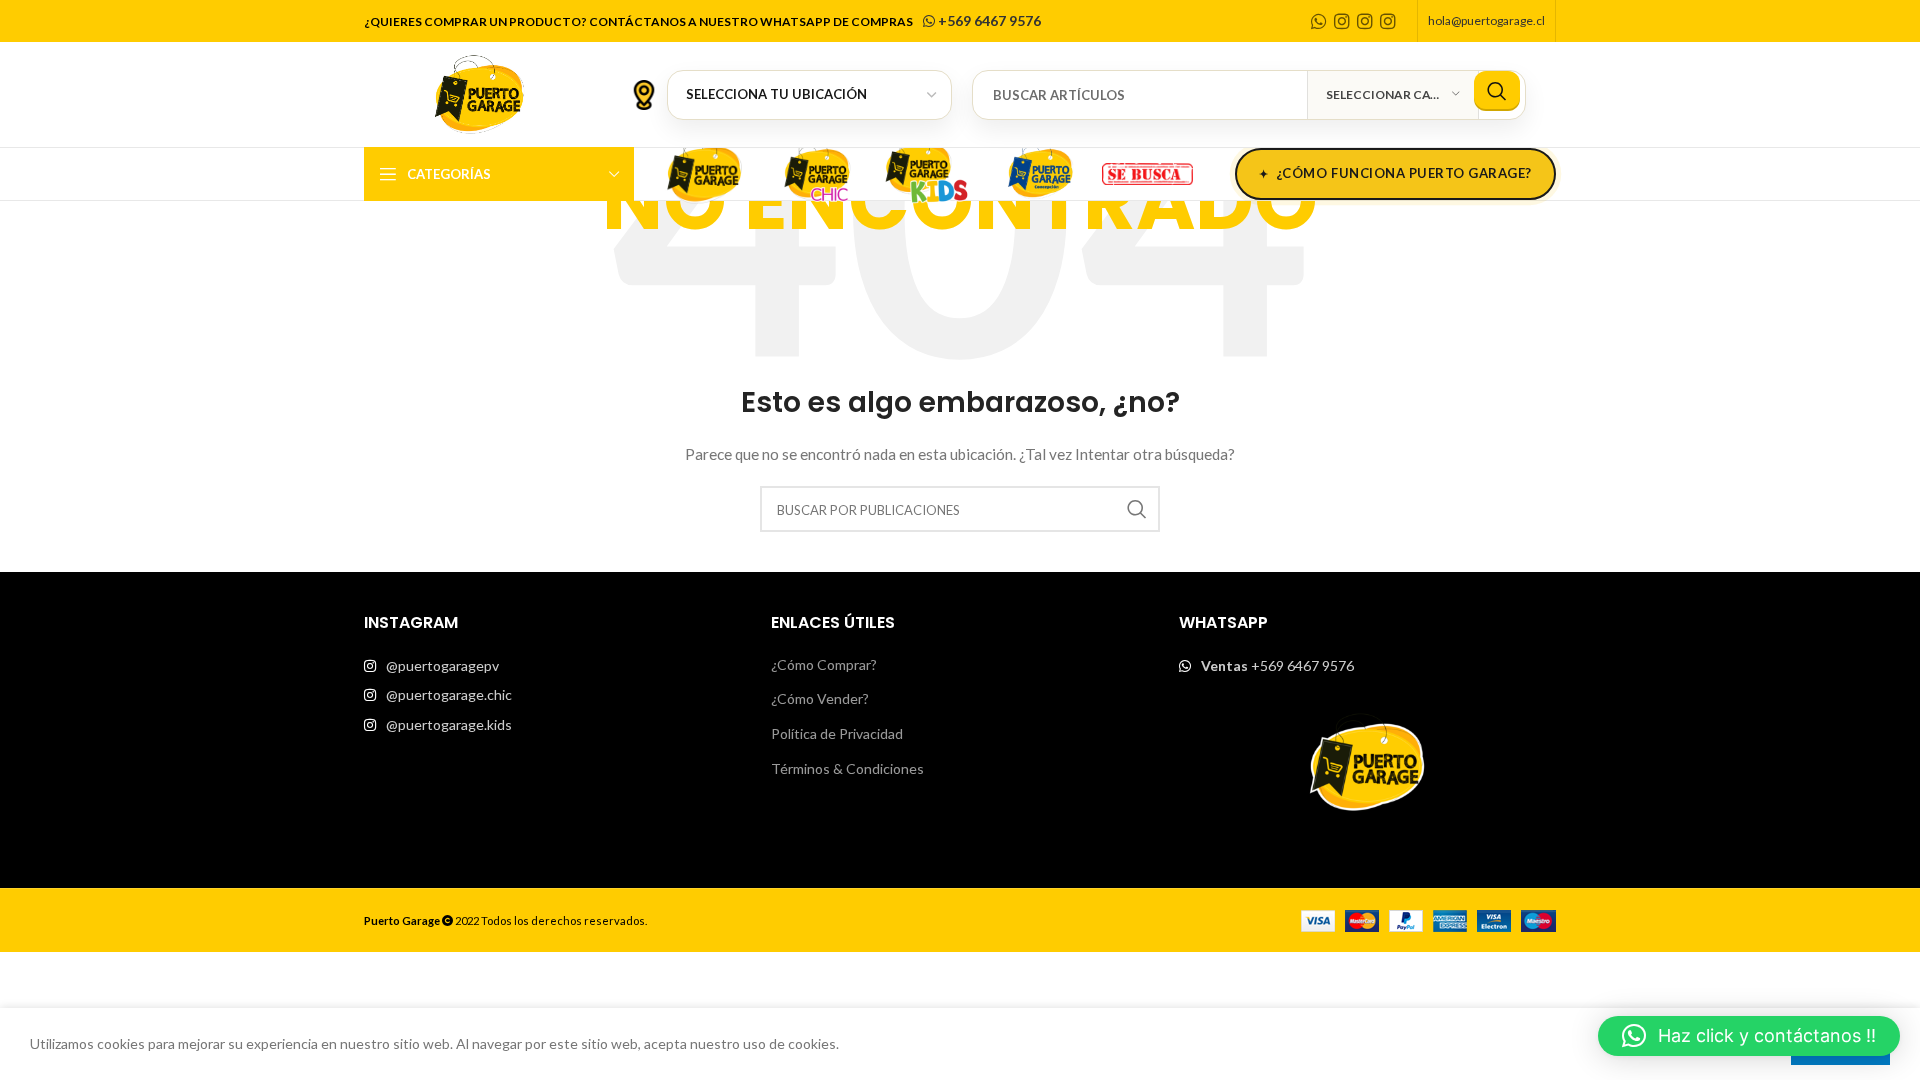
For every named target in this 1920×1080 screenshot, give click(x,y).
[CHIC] (816, 171)
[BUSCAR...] (1497, 91)
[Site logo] (479, 92)
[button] (1749, 1036)
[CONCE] (1040, 171)
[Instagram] (1342, 21)
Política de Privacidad (837, 733)
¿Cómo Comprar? (824, 664)
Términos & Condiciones (847, 768)
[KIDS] (928, 171)
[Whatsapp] (1319, 21)
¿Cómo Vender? (820, 698)
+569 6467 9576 (988, 20)
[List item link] (552, 666)
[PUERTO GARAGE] (704, 171)
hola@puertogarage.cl (1486, 20)
